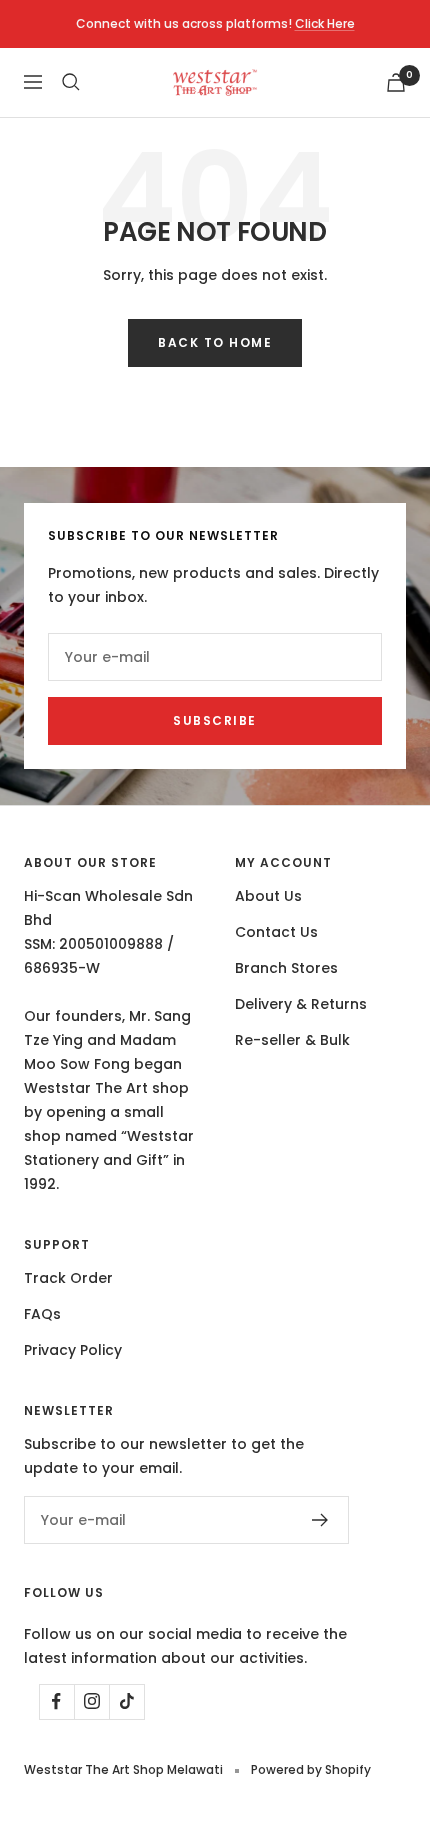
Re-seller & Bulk (292, 1040)
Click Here (325, 23)
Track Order (68, 1278)
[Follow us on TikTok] (126, 1701)
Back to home (215, 342)
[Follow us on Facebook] (56, 1701)
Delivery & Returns (301, 1004)
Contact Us (276, 932)
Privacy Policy (73, 1350)
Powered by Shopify (311, 1769)
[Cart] (396, 82)
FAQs (42, 1314)
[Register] (320, 1520)
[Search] (71, 82)
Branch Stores (286, 968)
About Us (268, 896)
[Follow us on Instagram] (91, 1701)
